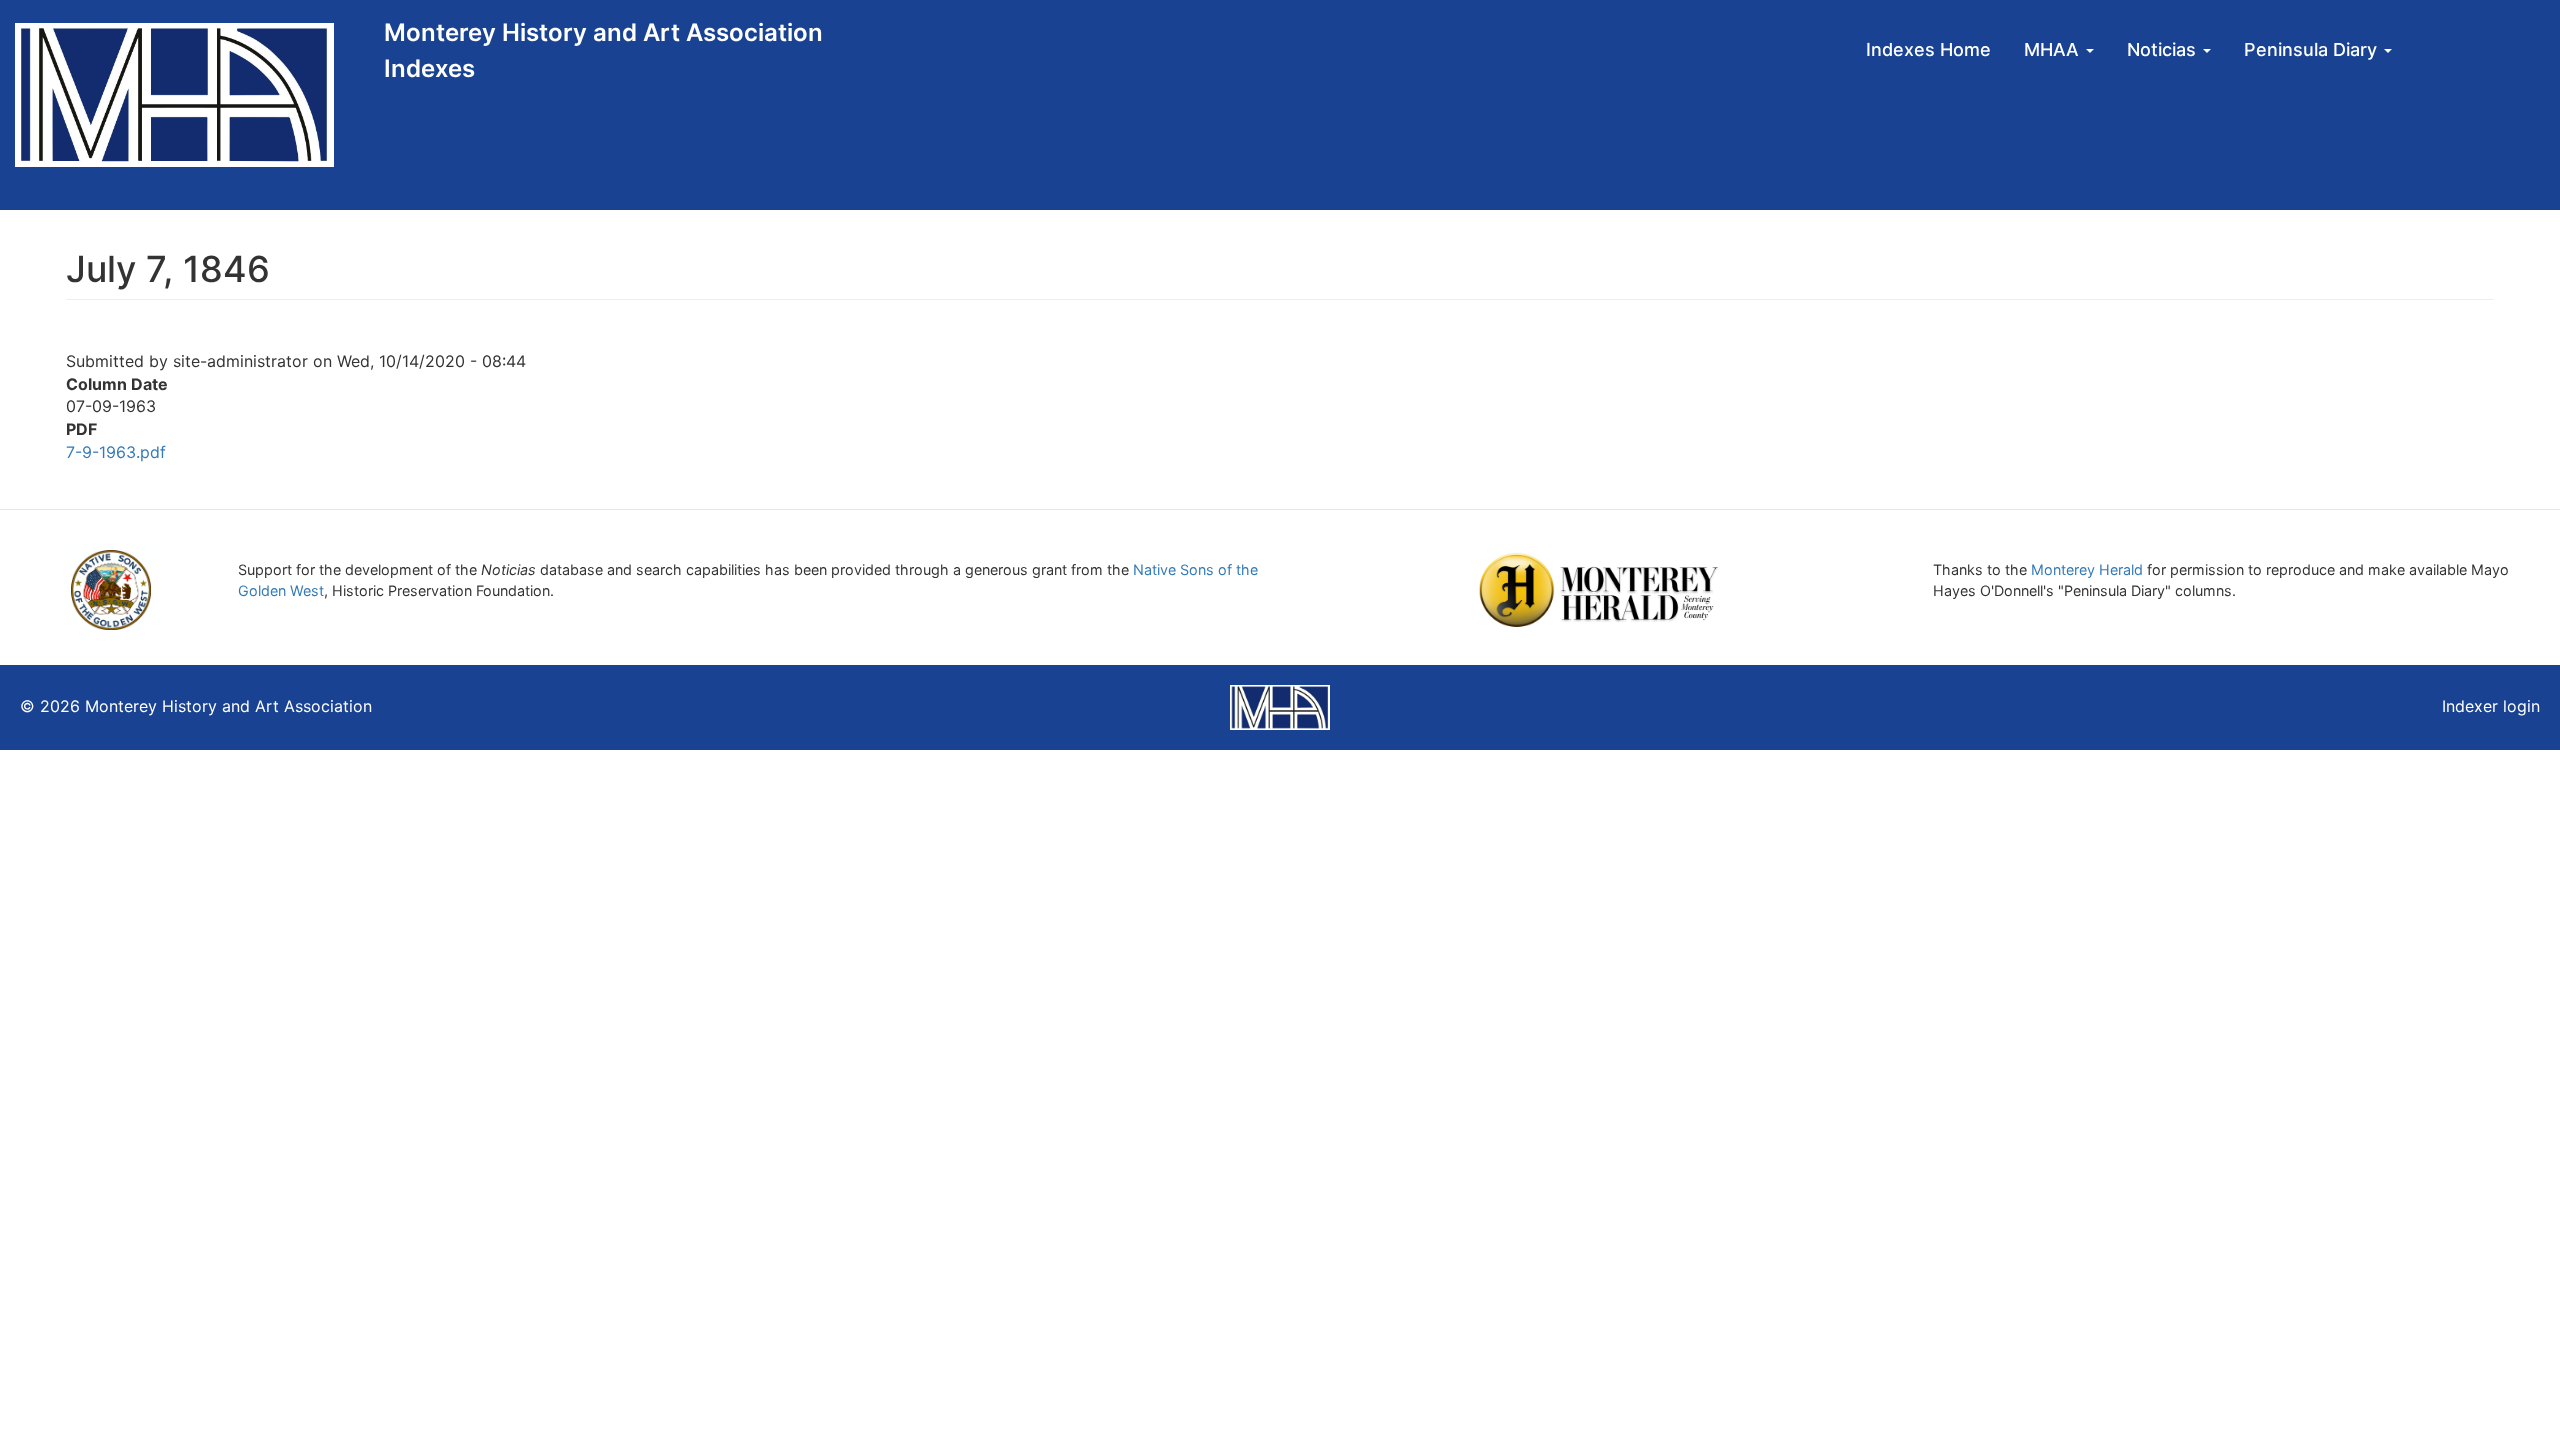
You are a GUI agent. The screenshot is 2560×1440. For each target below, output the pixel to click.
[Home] (192, 95)
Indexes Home (1928, 49)
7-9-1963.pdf (116, 452)
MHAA (2054, 49)
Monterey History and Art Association (603, 32)
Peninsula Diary (2313, 49)
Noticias (2164, 49)
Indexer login (2491, 706)
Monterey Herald (2087, 569)
